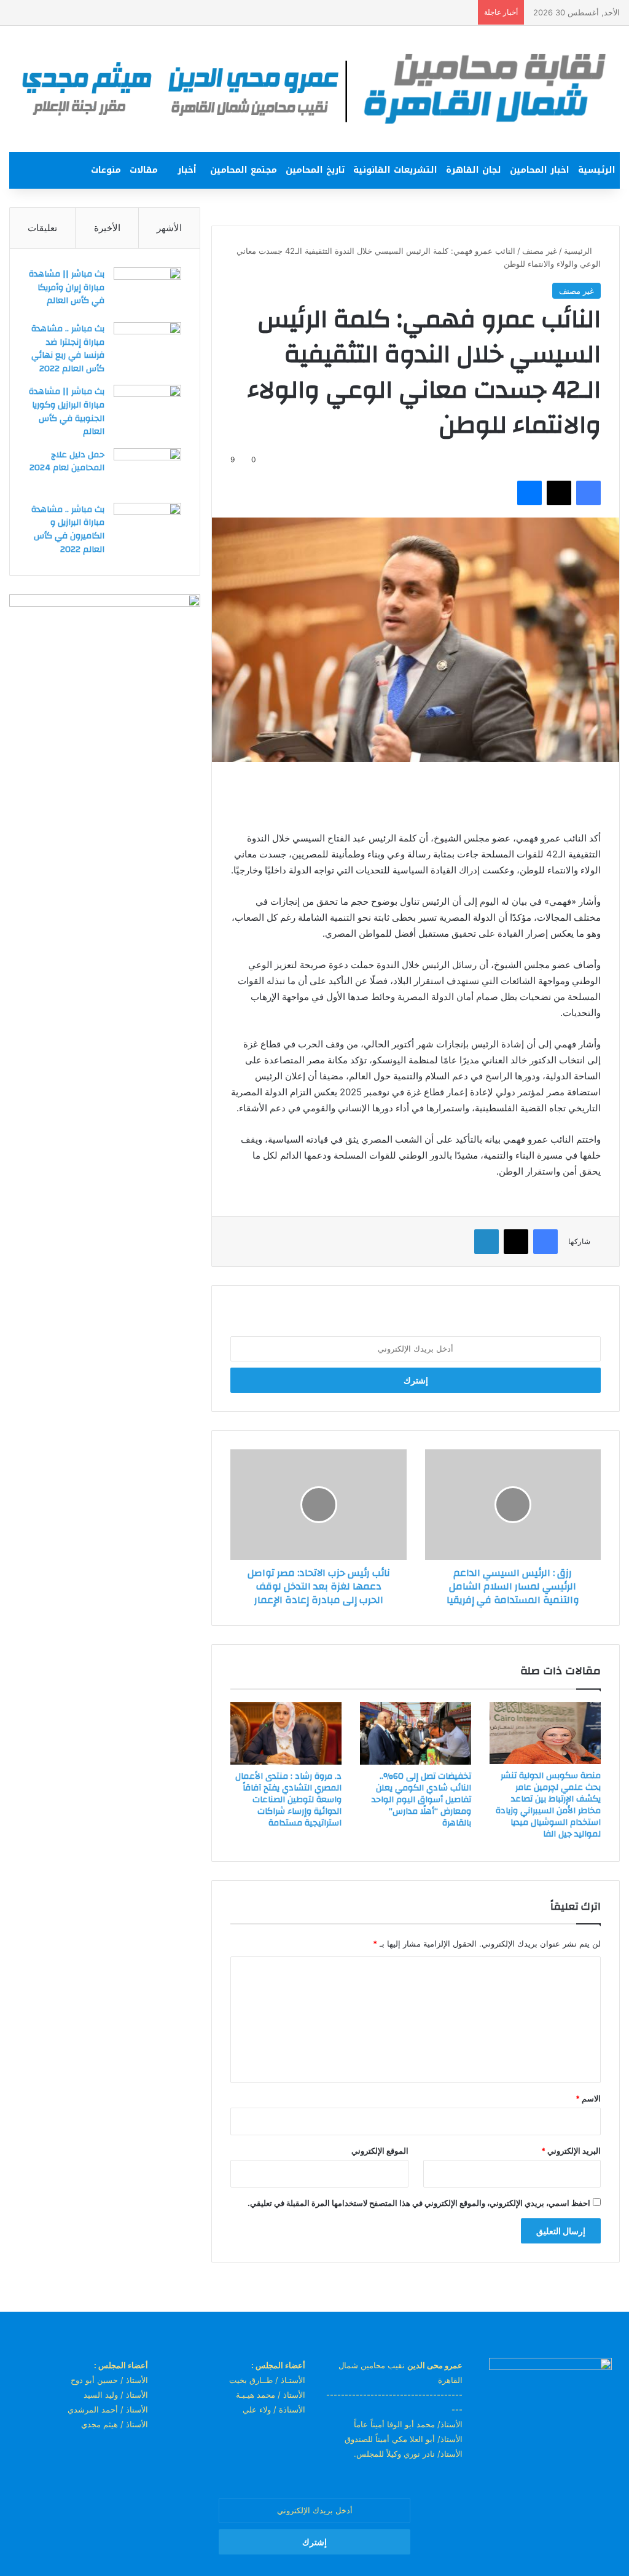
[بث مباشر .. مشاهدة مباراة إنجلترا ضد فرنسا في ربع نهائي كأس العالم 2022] (147, 345)
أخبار (187, 170)
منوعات (106, 170)
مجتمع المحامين (244, 170)
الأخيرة (107, 228)
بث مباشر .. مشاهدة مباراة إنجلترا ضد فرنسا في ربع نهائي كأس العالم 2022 (68, 349)
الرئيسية (597, 170)
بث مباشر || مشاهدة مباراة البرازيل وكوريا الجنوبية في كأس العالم (67, 412)
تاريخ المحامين (315, 170)
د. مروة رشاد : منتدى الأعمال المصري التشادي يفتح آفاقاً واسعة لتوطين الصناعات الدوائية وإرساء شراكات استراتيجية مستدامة (288, 1800)
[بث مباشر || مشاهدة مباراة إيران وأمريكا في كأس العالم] (147, 290)
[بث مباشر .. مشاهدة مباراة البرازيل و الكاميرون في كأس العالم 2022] (147, 526)
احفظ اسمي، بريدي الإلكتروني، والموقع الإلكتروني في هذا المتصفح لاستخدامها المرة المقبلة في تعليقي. (419, 2203)
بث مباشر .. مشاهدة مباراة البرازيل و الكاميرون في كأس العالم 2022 (68, 530)
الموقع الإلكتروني (380, 2151)
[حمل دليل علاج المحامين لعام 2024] (147, 471)
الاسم (588, 2098)
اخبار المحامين (540, 170)
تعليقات (42, 228)
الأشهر (169, 228)
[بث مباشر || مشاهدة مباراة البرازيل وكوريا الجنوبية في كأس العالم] (147, 408)
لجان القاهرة (474, 170)
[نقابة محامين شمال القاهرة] (314, 89)
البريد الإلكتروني (571, 2151)
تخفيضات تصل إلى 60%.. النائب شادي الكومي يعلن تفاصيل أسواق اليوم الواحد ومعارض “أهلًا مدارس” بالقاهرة (421, 1800)
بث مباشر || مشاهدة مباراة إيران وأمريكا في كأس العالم (67, 287)
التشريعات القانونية (395, 170)
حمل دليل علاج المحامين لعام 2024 (67, 462)
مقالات (144, 170)
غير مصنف (540, 251)
